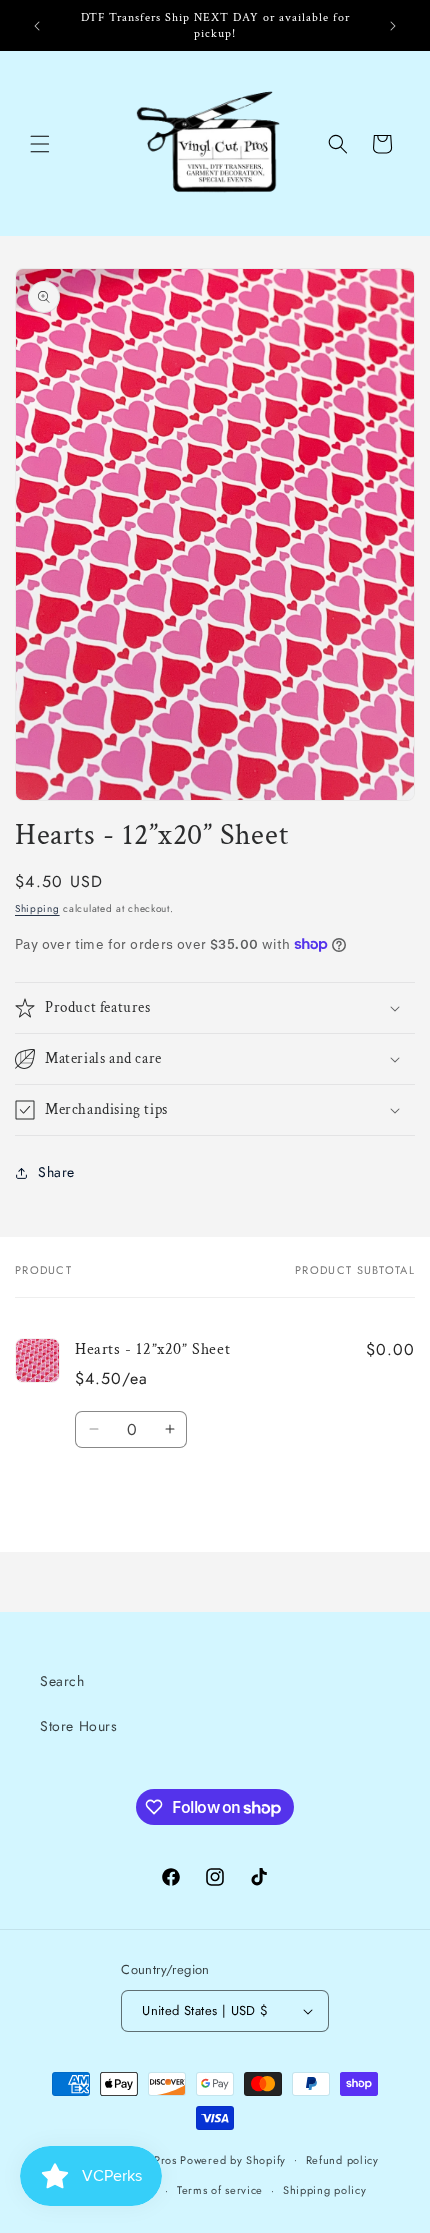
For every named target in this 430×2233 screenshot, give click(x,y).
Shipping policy (325, 2190)
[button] (40, 144)
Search (62, 1681)
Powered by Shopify (233, 2159)
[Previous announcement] (37, 26)
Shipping (37, 908)
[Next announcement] (393, 26)
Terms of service (220, 2190)
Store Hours (79, 1726)
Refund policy (342, 2160)
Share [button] (56, 1172)
